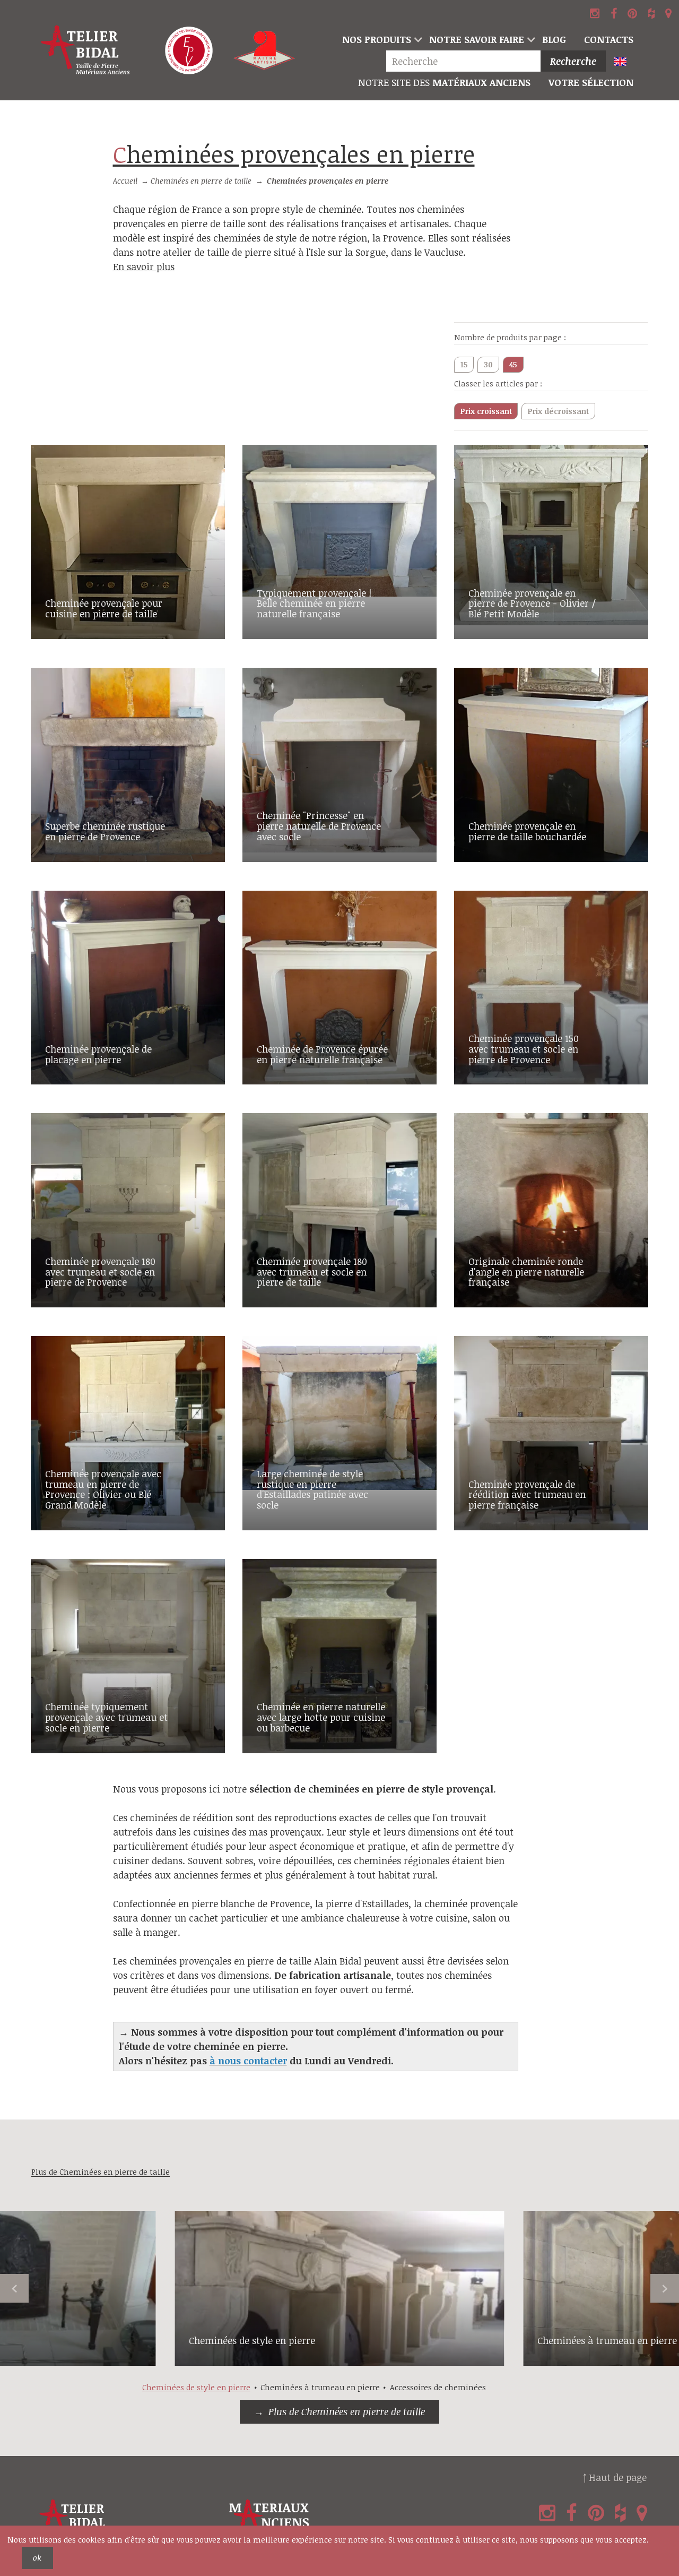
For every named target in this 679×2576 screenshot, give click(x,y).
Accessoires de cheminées (438, 2387)
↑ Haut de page (615, 2477)
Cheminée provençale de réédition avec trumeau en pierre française (527, 1495)
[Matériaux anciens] (322, 2521)
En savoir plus (144, 266)
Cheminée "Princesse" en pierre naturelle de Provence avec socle (319, 826)
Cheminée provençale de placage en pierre (98, 1054)
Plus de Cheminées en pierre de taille (347, 2411)
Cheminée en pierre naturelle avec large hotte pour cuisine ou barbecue (321, 1717)
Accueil (125, 181)
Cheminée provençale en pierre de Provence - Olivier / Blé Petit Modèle (532, 604)
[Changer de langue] (625, 62)
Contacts (609, 39)
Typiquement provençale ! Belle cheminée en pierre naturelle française (314, 604)
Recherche (573, 61)
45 (513, 364)
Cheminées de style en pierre (252, 2340)
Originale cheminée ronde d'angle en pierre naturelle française (526, 1272)
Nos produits (377, 39)
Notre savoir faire (477, 39)
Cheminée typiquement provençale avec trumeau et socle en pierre (106, 1717)
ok (37, 2558)
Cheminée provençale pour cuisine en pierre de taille (104, 608)
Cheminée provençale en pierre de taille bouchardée (527, 831)
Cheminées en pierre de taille (201, 181)
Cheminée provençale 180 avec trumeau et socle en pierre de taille (312, 1272)
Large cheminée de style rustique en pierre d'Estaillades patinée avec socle (312, 1489)
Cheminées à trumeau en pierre (607, 2340)
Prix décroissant (558, 411)
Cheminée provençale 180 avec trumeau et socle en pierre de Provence (100, 1272)
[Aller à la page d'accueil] (86, 50)
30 (488, 364)
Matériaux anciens (444, 82)
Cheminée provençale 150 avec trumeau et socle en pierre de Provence (524, 1049)
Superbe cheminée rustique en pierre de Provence (105, 831)
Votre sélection (591, 82)
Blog (554, 39)
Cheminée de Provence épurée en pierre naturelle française (322, 1054)
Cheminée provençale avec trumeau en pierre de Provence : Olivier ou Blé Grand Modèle (103, 1489)
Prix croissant (486, 411)
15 (464, 364)
